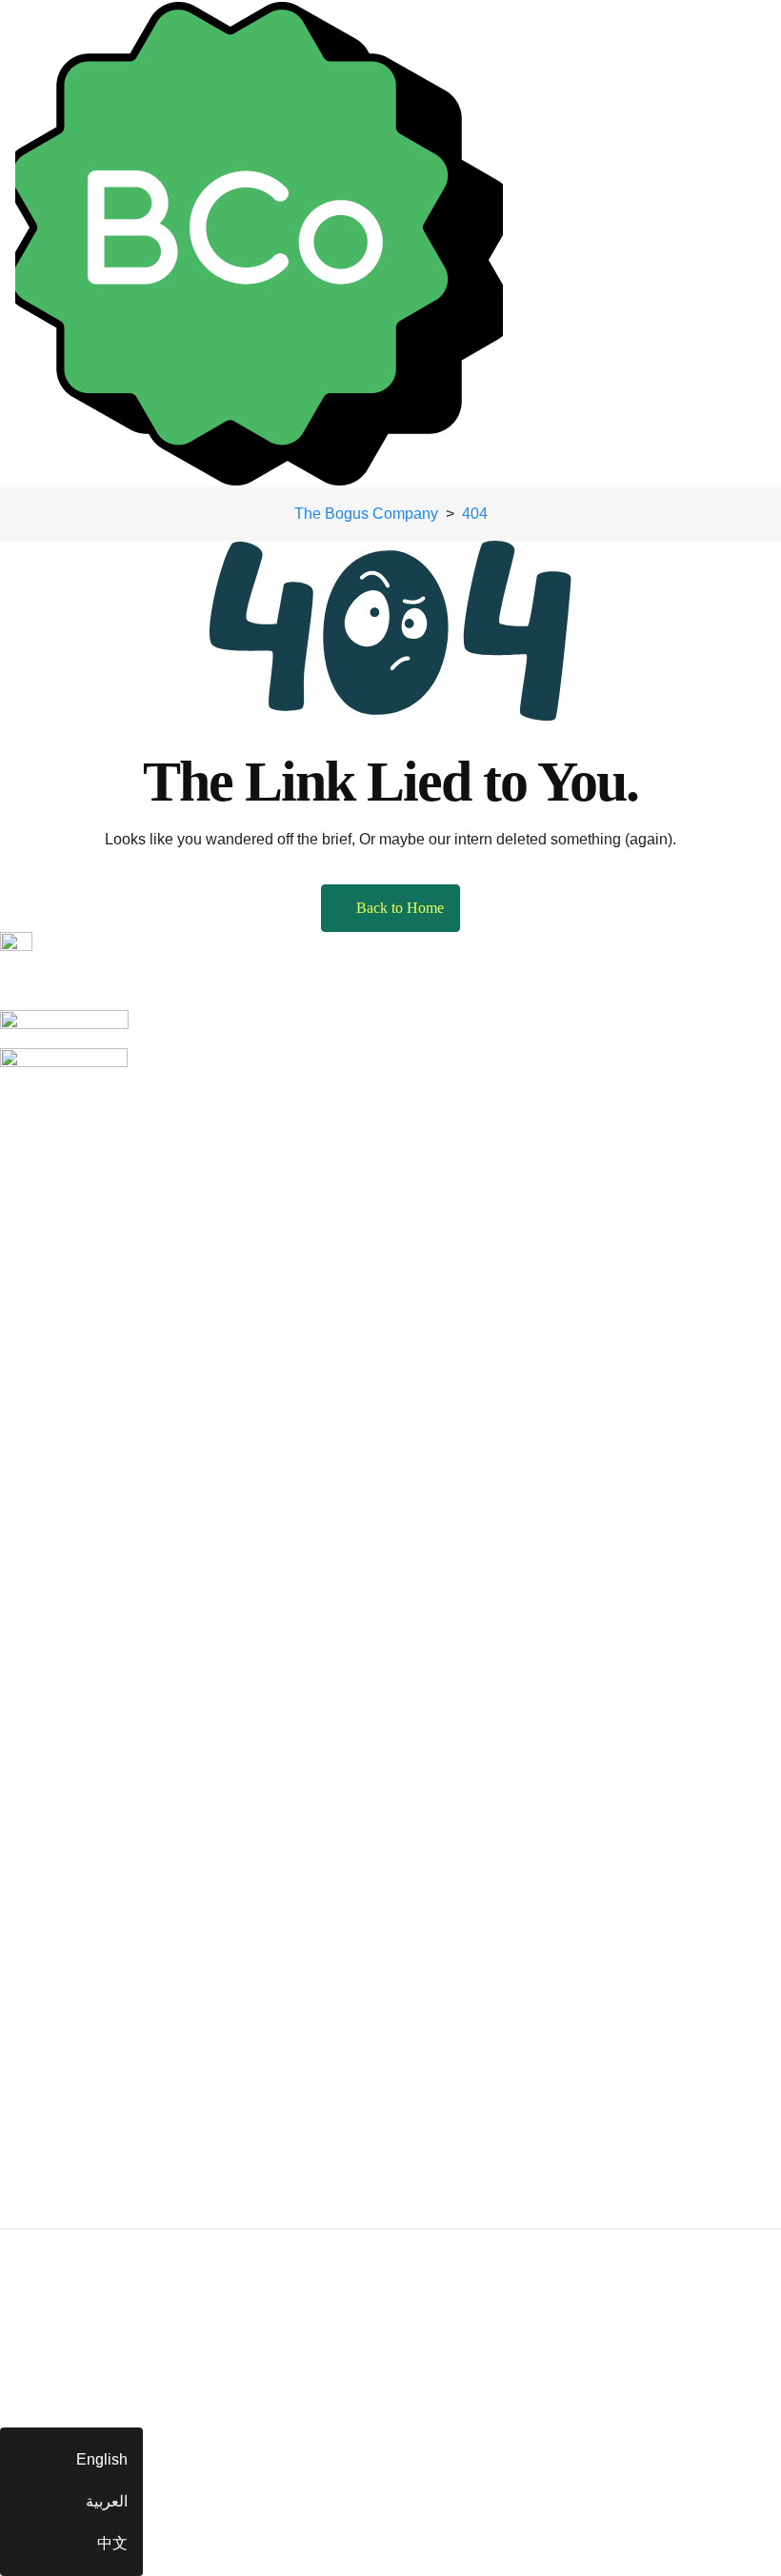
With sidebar (42, 1430)
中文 (112, 2543)
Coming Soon (47, 2127)
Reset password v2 (65, 1925)
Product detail (47, 1472)
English (102, 2459)
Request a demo (56, 1674)
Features (30, 1187)
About (20, 1103)
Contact (26, 1312)
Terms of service (55, 2169)
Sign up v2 (36, 1842)
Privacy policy (47, 2211)
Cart (14, 1556)
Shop (18, 1388)
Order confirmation (62, 1640)
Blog (16, 1960)
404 (13, 2085)
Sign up (26, 1800)
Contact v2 (36, 1354)
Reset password (55, 1883)
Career (23, 1270)
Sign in (24, 1716)
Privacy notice (48, 2269)
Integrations (40, 1229)
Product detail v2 (57, 1514)
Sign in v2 (34, 1758)
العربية (107, 2501)
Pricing (24, 1145)
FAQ (15, 2043)
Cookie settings (52, 2353)
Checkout (32, 1598)
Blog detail (36, 2001)
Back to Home (400, 908)
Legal (19, 2311)
